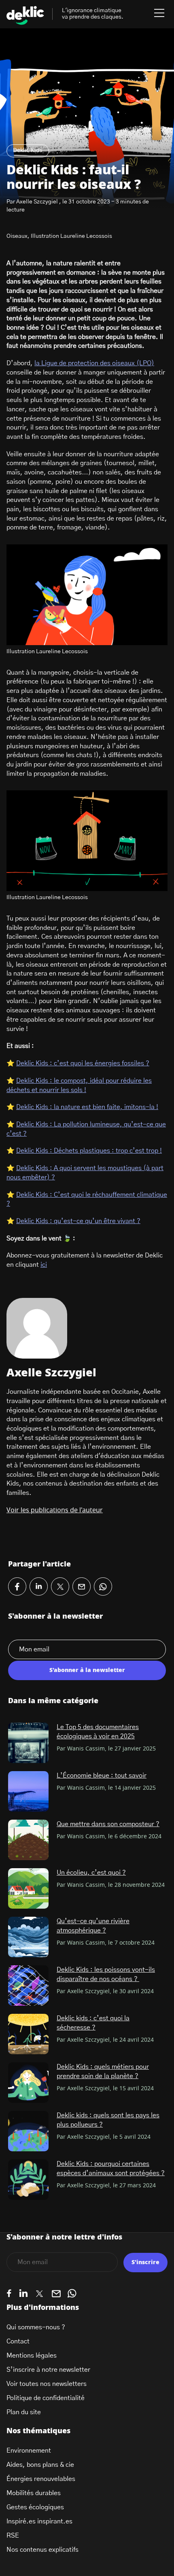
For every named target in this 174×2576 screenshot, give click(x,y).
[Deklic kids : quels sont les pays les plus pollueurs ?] (28, 2131)
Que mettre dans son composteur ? (108, 1824)
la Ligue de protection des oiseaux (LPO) (94, 363)
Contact (18, 2341)
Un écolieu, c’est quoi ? (91, 1873)
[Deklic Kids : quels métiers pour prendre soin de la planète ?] (28, 2083)
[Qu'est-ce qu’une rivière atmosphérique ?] (28, 1937)
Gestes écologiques (35, 2507)
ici (44, 1265)
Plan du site (24, 2412)
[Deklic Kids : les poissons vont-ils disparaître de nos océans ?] (28, 1985)
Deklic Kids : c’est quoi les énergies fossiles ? (83, 1063)
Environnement (29, 2451)
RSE (13, 2536)
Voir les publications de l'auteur (55, 1510)
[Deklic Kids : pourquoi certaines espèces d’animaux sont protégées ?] (28, 2180)
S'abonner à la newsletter (87, 1670)
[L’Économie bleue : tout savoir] (28, 1791)
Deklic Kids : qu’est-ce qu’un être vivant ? (78, 1221)
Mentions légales (32, 2356)
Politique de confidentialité (46, 2398)
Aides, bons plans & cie (40, 2465)
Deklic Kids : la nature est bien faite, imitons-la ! (87, 1107)
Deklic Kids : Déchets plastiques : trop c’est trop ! (89, 1151)
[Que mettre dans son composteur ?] (28, 1840)
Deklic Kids (28, 150)
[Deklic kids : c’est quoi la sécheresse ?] (28, 2034)
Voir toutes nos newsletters (47, 2384)
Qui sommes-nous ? (36, 2327)
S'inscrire (145, 2263)
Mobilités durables (34, 2493)
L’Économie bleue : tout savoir (102, 1776)
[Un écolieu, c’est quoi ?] (28, 1888)
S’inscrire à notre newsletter (48, 2370)
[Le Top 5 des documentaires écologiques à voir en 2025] (28, 1743)
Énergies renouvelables (41, 2479)
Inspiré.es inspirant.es (39, 2521)
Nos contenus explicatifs (42, 2550)
